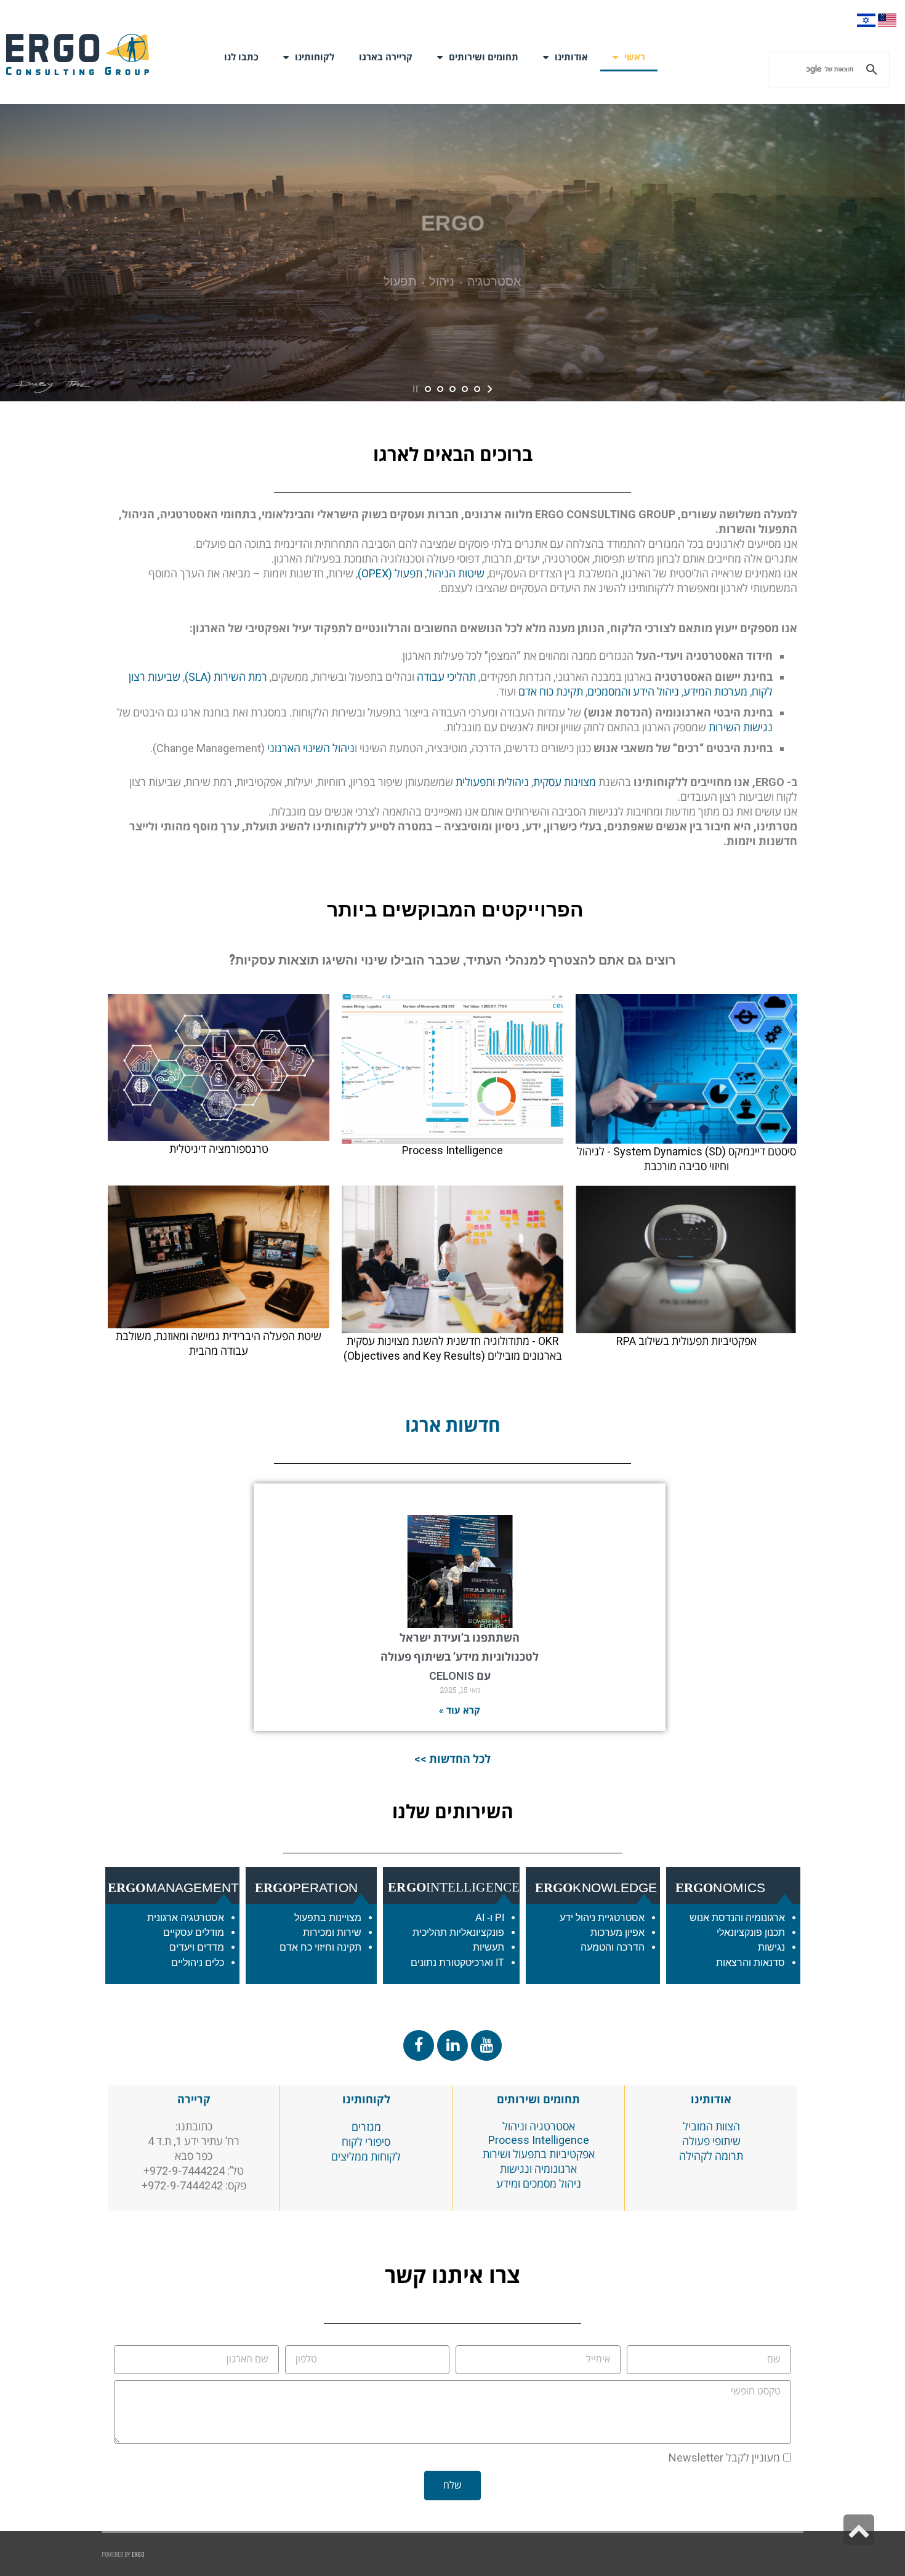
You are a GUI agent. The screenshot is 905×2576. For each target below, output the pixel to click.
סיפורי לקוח (366, 2142)
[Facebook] (419, 2045)
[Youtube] (486, 2045)
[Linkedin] (452, 2045)
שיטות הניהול (456, 573)
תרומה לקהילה (711, 2156)
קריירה (194, 2099)
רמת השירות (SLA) (226, 677)
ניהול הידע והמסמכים (633, 692)
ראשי (635, 57)
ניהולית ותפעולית (492, 782)
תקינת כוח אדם (551, 692)
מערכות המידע (715, 692)
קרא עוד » (460, 1711)
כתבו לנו (241, 57)
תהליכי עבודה (446, 677)
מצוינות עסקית (565, 782)
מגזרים (366, 2127)
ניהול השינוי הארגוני (311, 748)
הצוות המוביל (711, 2126)
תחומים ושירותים (538, 2099)
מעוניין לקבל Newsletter (724, 2458)
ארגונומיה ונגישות (538, 2169)
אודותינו (571, 57)
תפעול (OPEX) (390, 573)
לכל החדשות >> (452, 1759)
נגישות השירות (741, 727)
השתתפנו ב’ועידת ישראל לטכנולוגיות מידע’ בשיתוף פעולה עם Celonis (460, 1657)
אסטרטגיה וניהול (539, 2126)
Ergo (138, 2554)
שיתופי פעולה (711, 2141)
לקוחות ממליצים (366, 2157)
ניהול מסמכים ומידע (539, 2184)
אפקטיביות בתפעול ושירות (539, 2154)
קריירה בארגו (386, 57)
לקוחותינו (315, 57)
